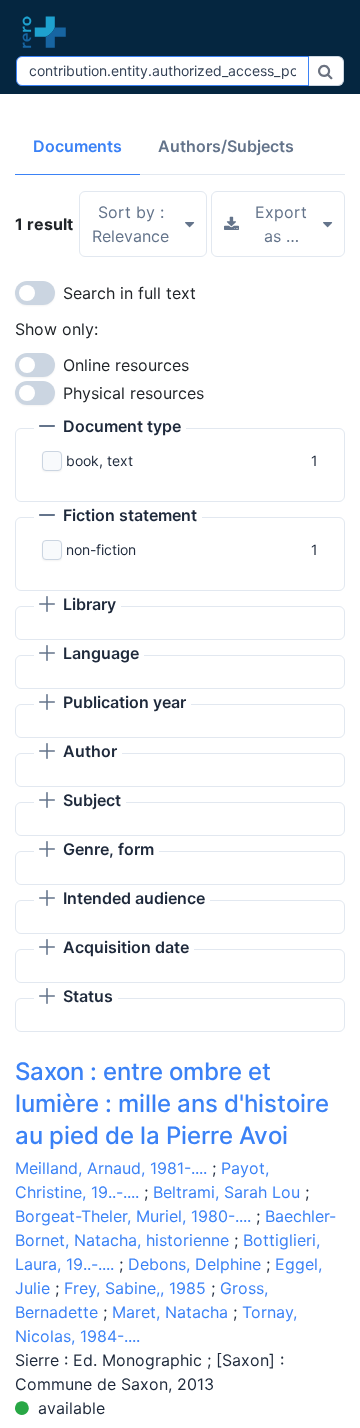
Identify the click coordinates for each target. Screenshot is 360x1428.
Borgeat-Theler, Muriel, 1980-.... (133, 1216)
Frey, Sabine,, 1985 (135, 1288)
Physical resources (133, 393)
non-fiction (101, 549)
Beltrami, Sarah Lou (226, 1192)
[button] (110, 428)
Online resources (126, 365)
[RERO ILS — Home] (49, 32)
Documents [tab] (77, 146)
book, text (99, 460)
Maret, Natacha (170, 1312)
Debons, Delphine (194, 1264)
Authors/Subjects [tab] (226, 146)
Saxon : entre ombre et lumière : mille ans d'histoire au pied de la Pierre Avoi (172, 1103)
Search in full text (129, 293)
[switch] (35, 293)
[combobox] (162, 71)
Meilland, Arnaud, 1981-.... (111, 1168)
